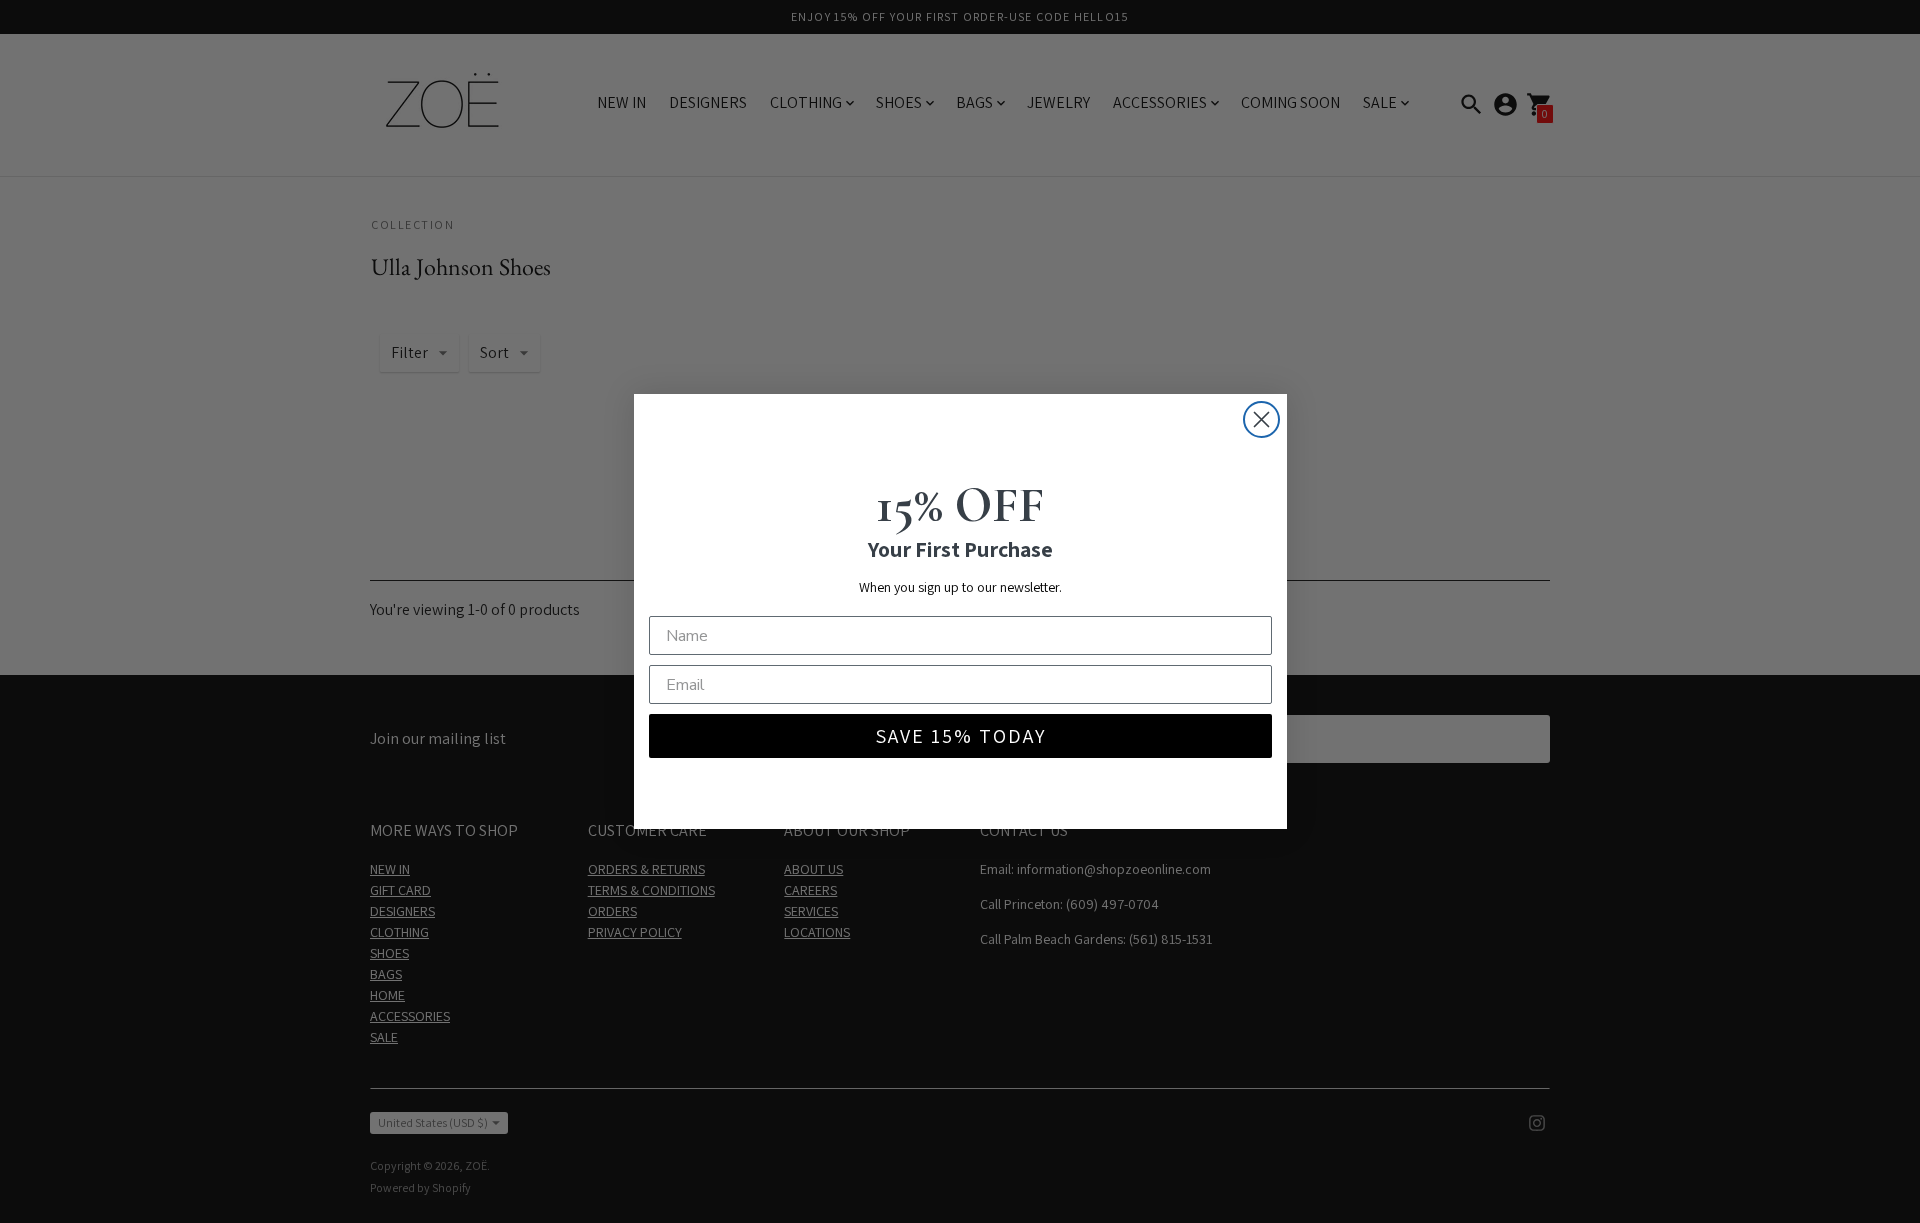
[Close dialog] (1261, 419)
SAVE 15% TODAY (960, 736)
